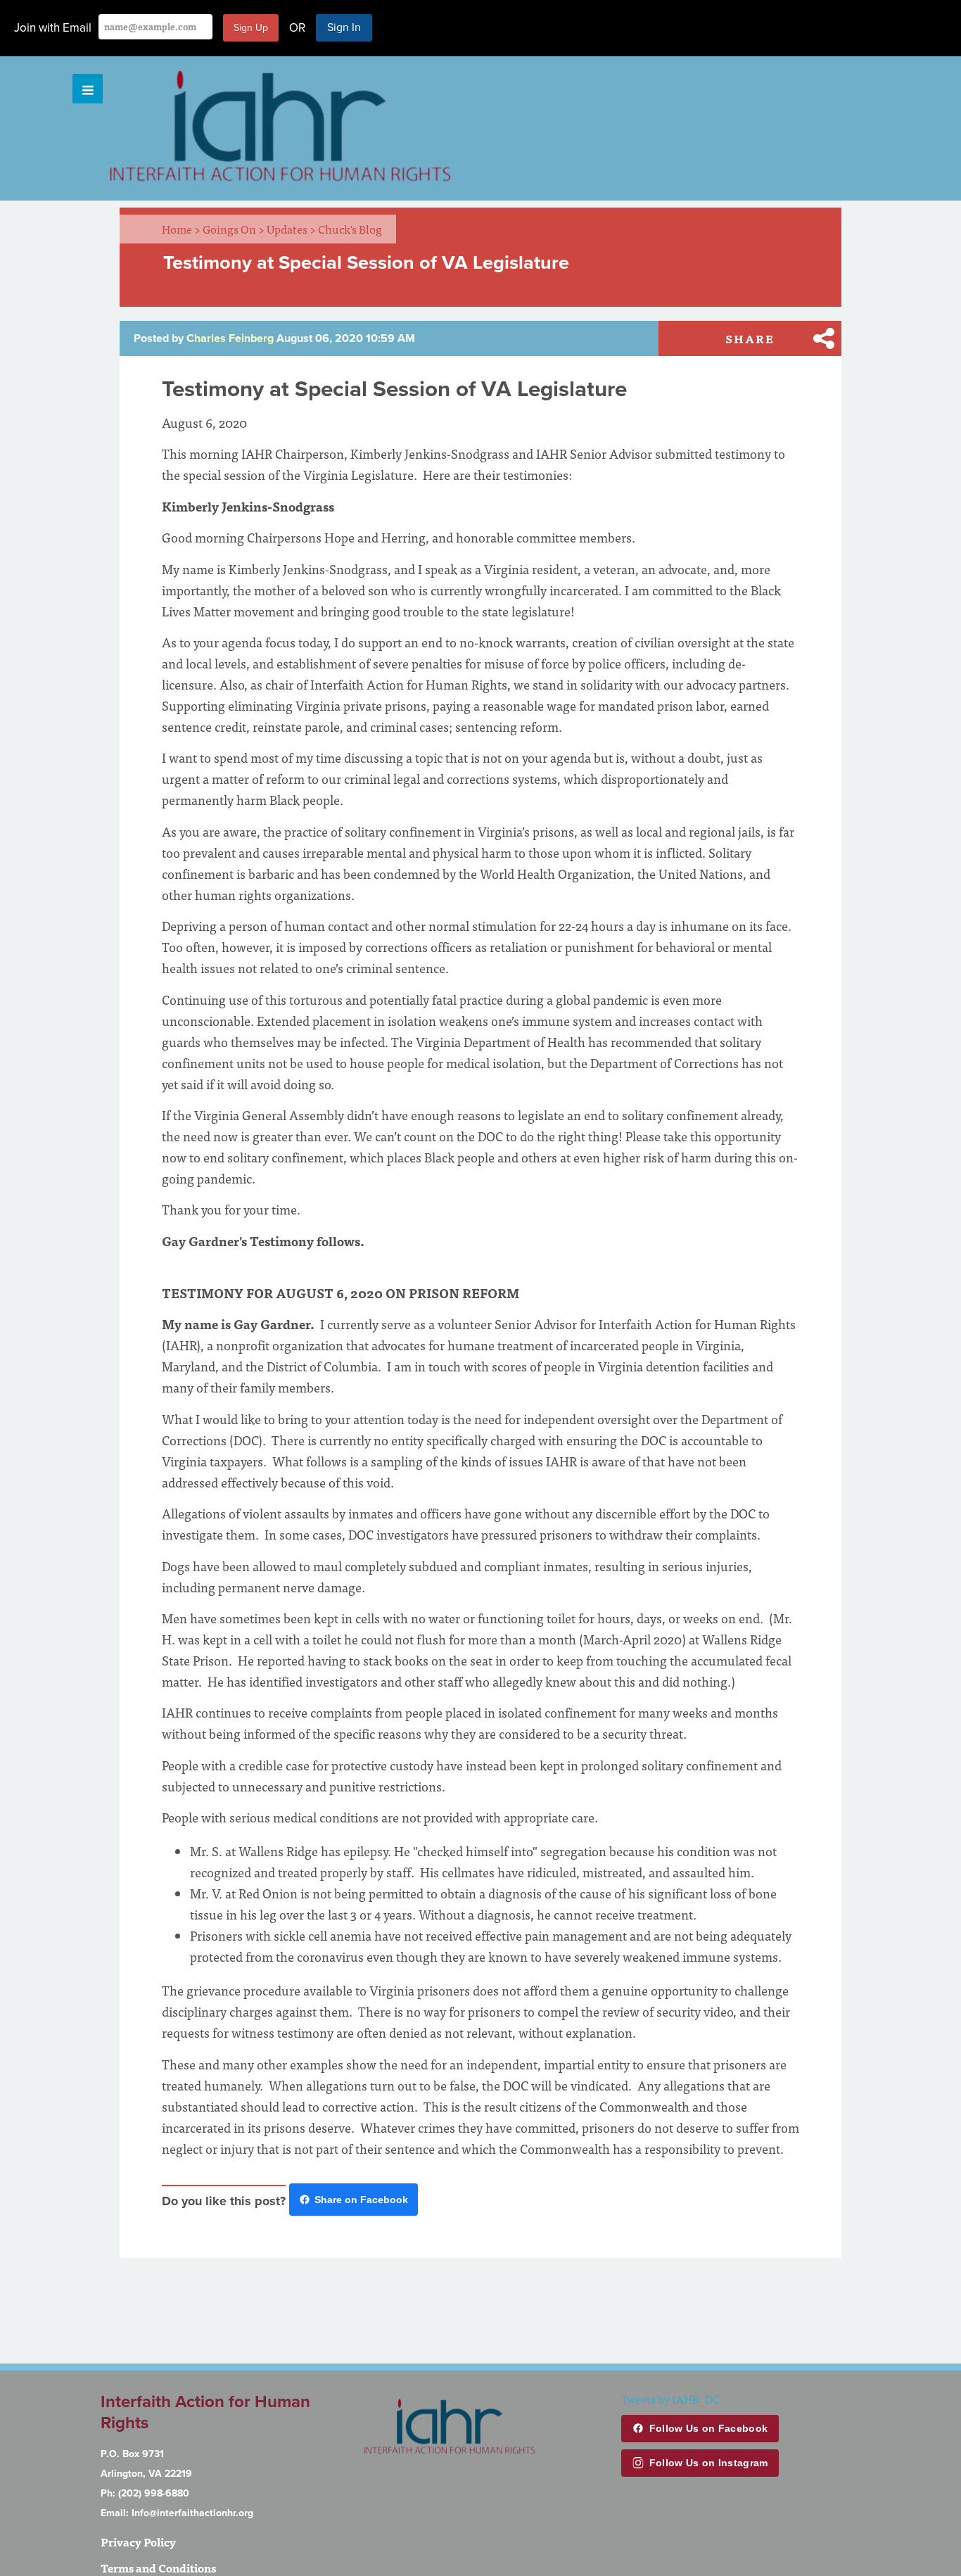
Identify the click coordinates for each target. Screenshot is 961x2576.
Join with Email (53, 28)
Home (181, 229)
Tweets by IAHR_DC (670, 2399)
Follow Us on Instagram (709, 2463)
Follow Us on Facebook (708, 2428)
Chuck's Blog (350, 229)
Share (750, 338)
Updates (291, 229)
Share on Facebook (361, 2200)
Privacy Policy (138, 2542)
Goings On (234, 229)
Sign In (344, 27)
